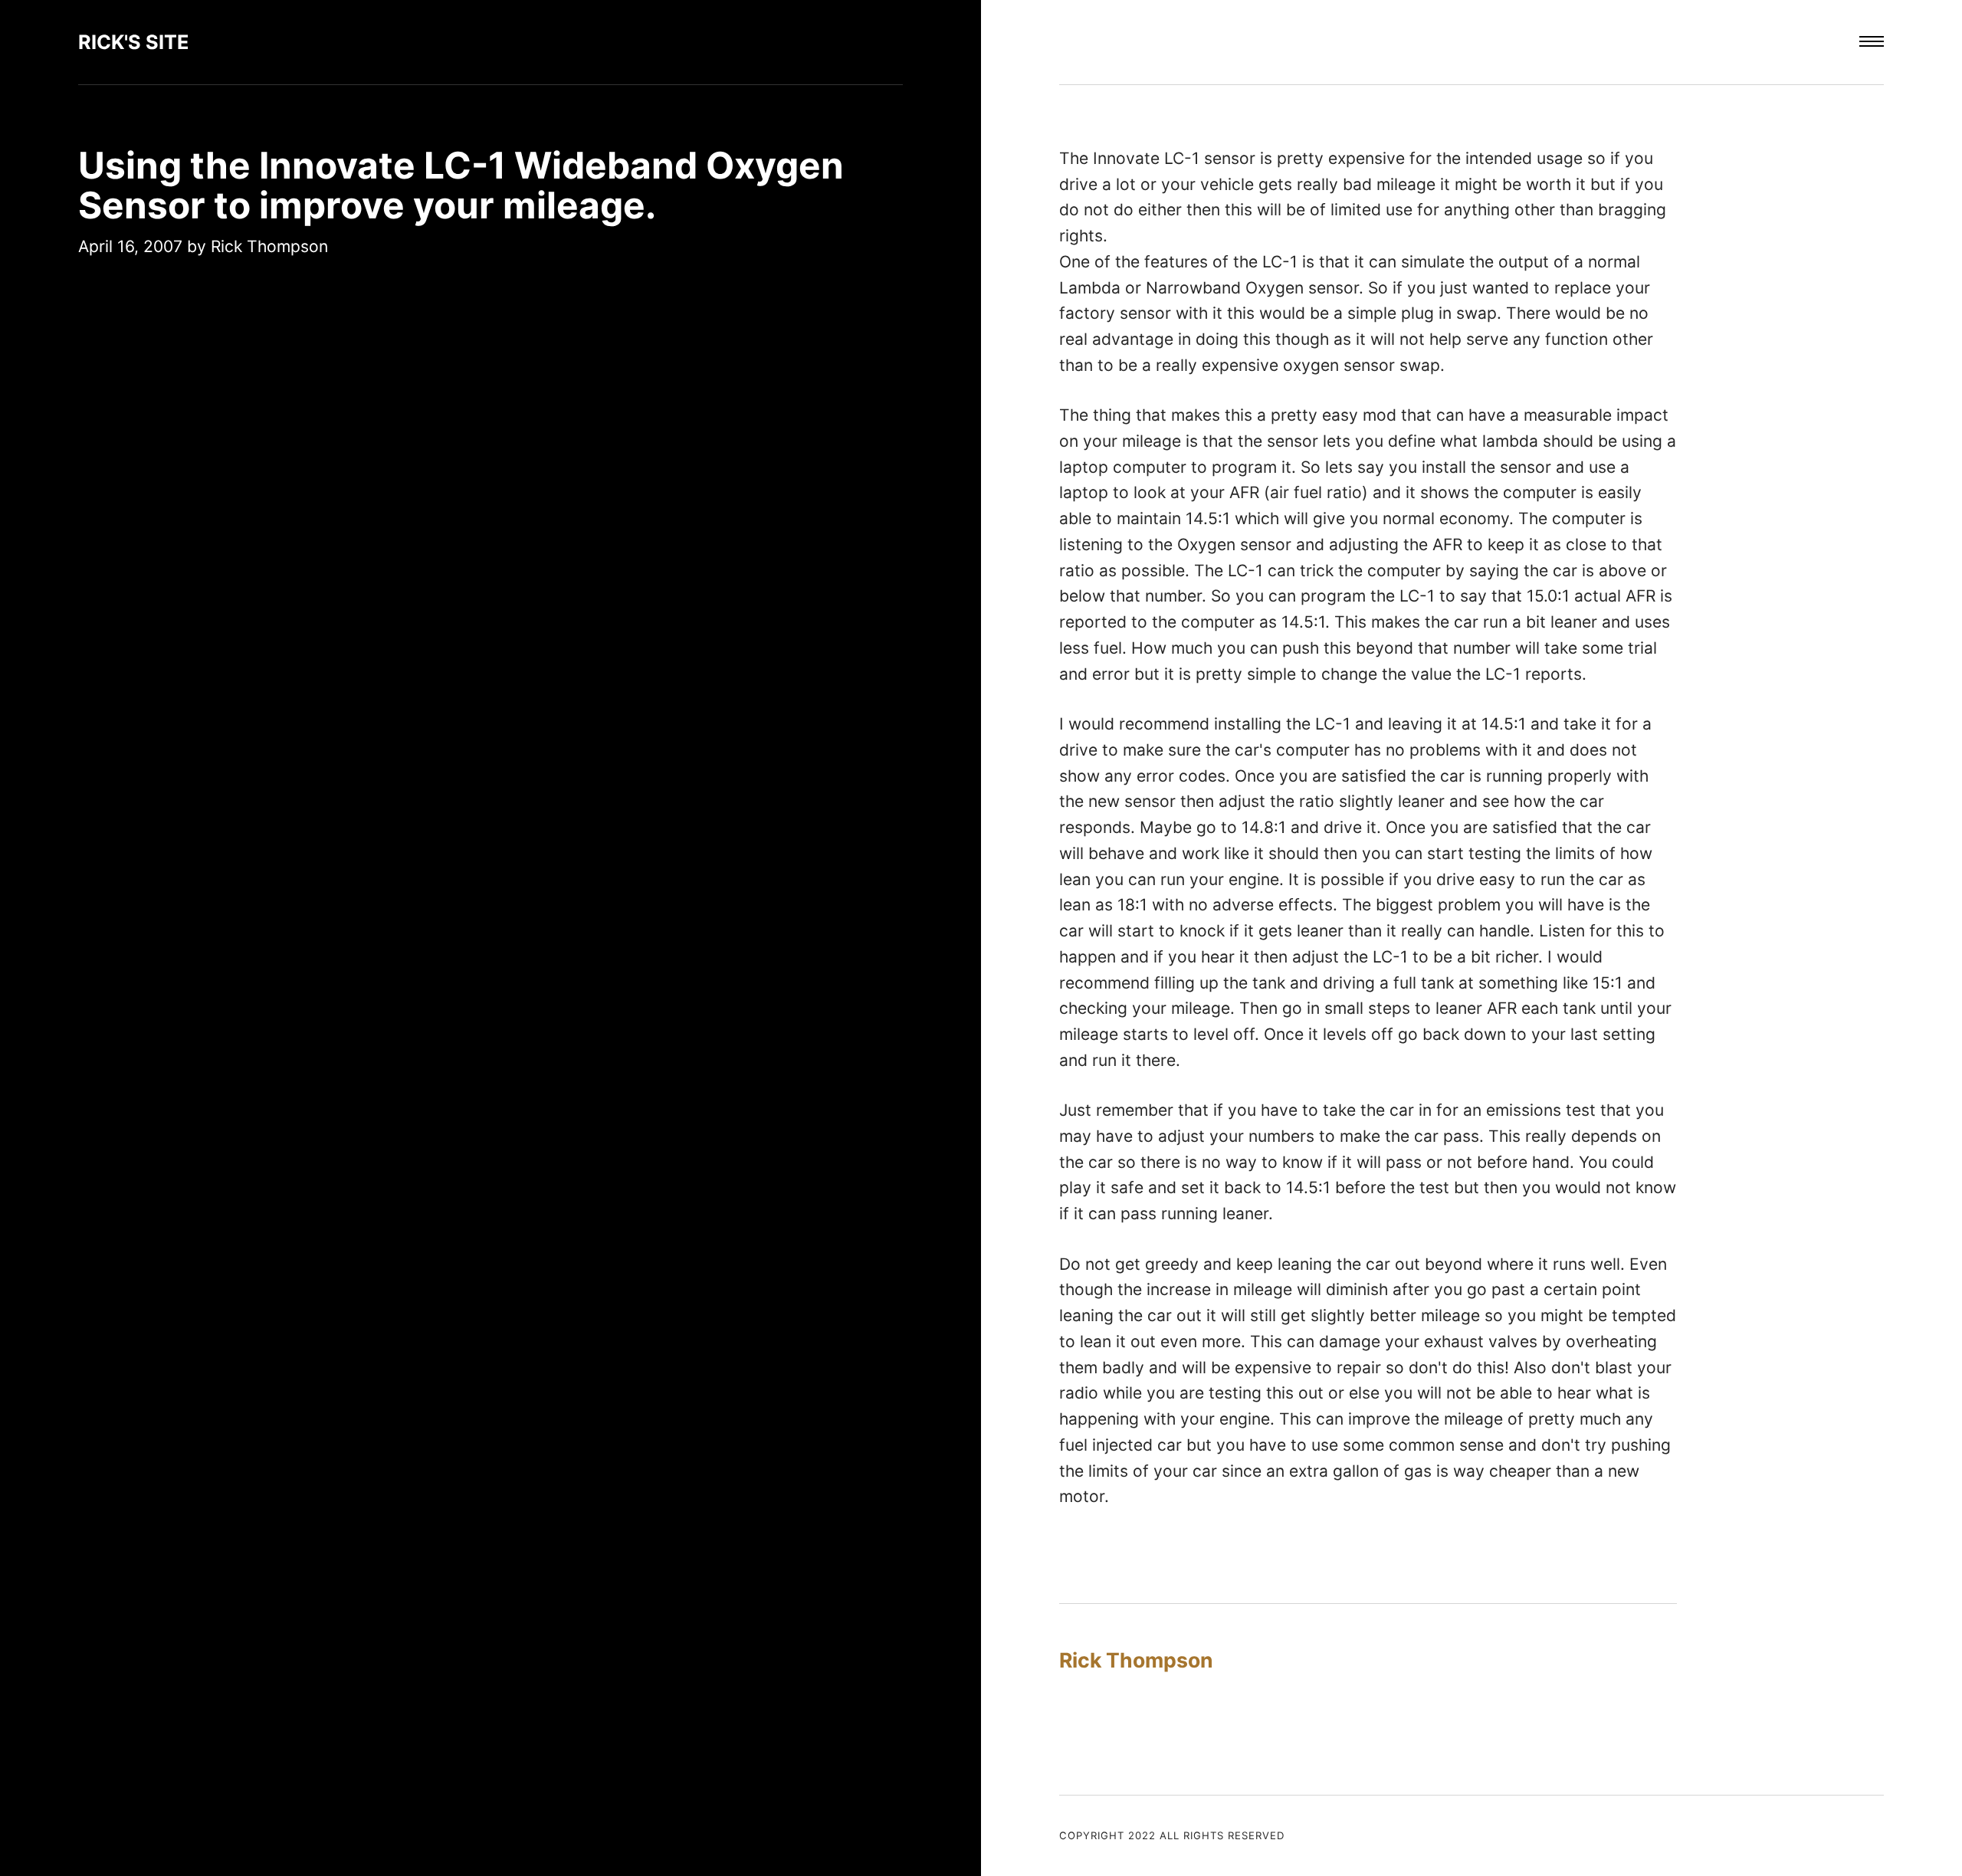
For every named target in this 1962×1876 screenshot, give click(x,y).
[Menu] (1872, 42)
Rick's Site (134, 42)
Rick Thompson (269, 246)
